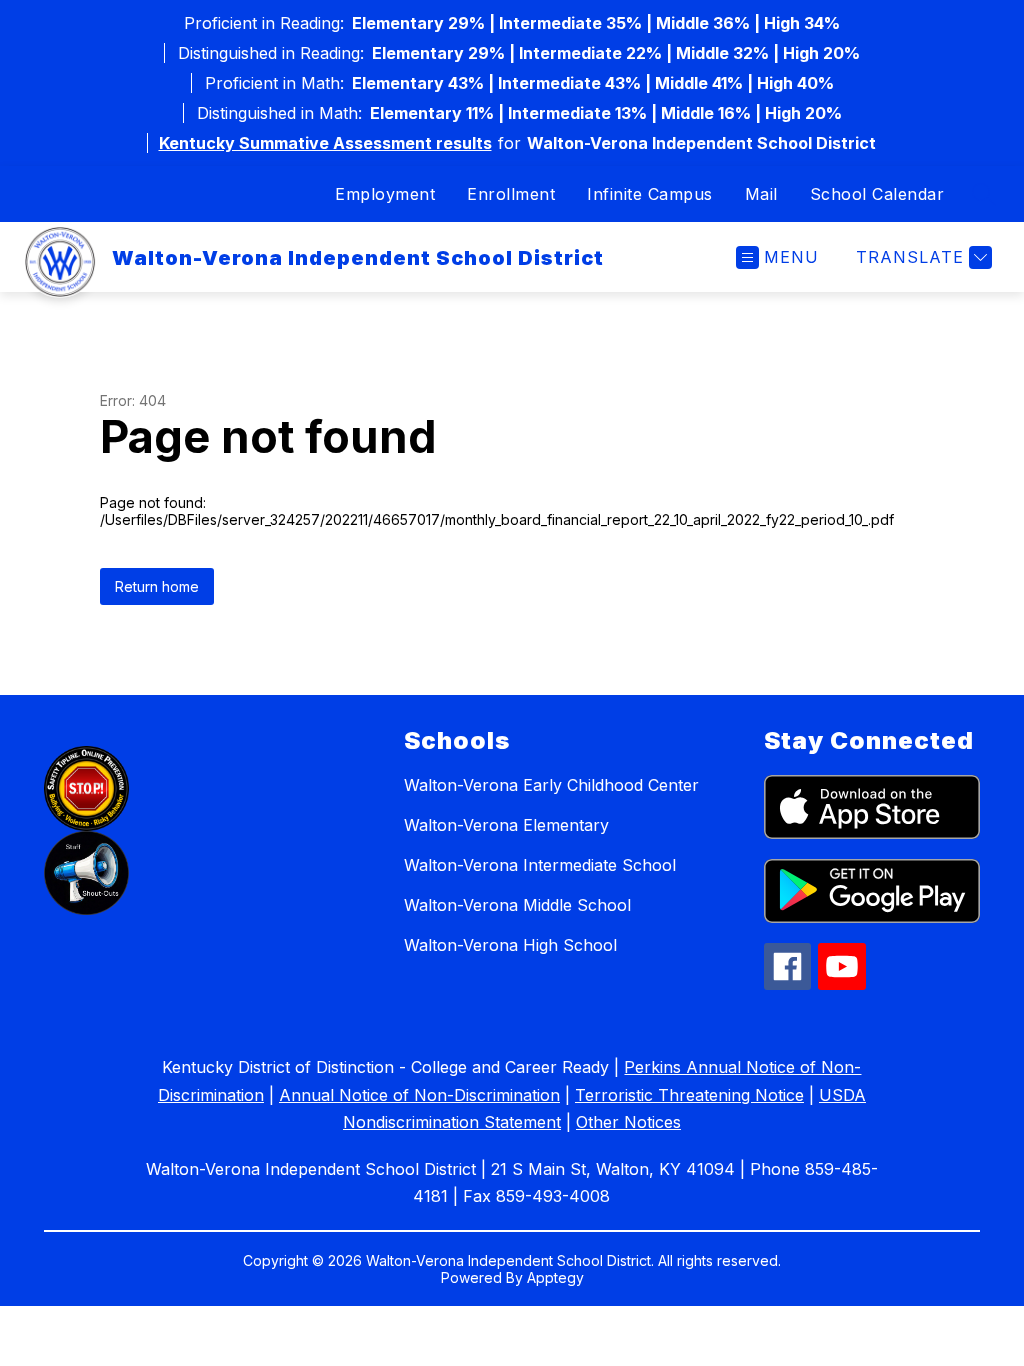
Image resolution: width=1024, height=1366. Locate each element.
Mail (761, 194)
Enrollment (511, 194)
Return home (157, 586)
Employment (385, 194)
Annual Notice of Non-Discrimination (419, 1095)
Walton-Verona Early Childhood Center (551, 785)
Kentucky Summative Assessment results (325, 143)
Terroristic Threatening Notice (689, 1095)
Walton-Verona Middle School (517, 905)
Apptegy (555, 1277)
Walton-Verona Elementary (506, 825)
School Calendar (877, 194)
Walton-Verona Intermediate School (540, 865)
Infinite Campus (650, 194)
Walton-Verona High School (510, 945)
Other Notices (628, 1122)
